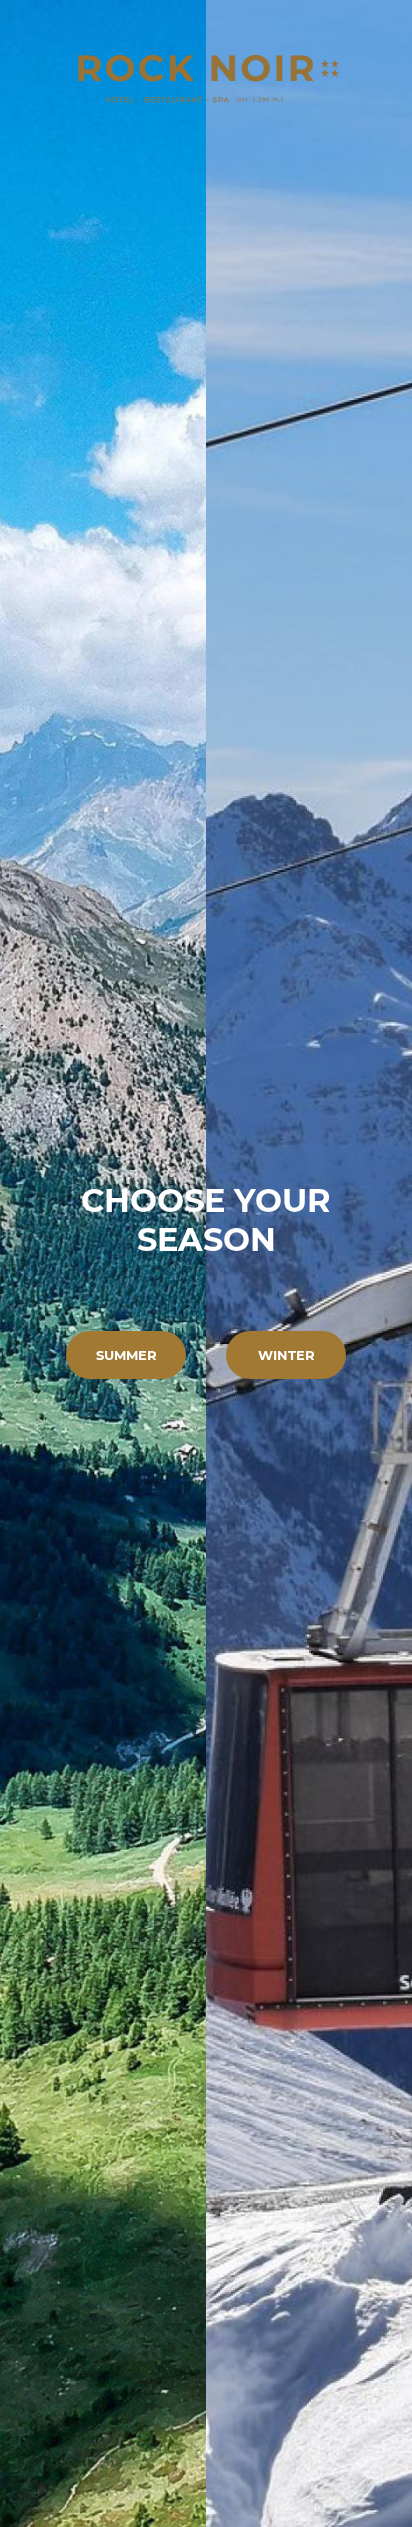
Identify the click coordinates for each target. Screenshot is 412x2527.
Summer (126, 1355)
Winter (286, 1355)
